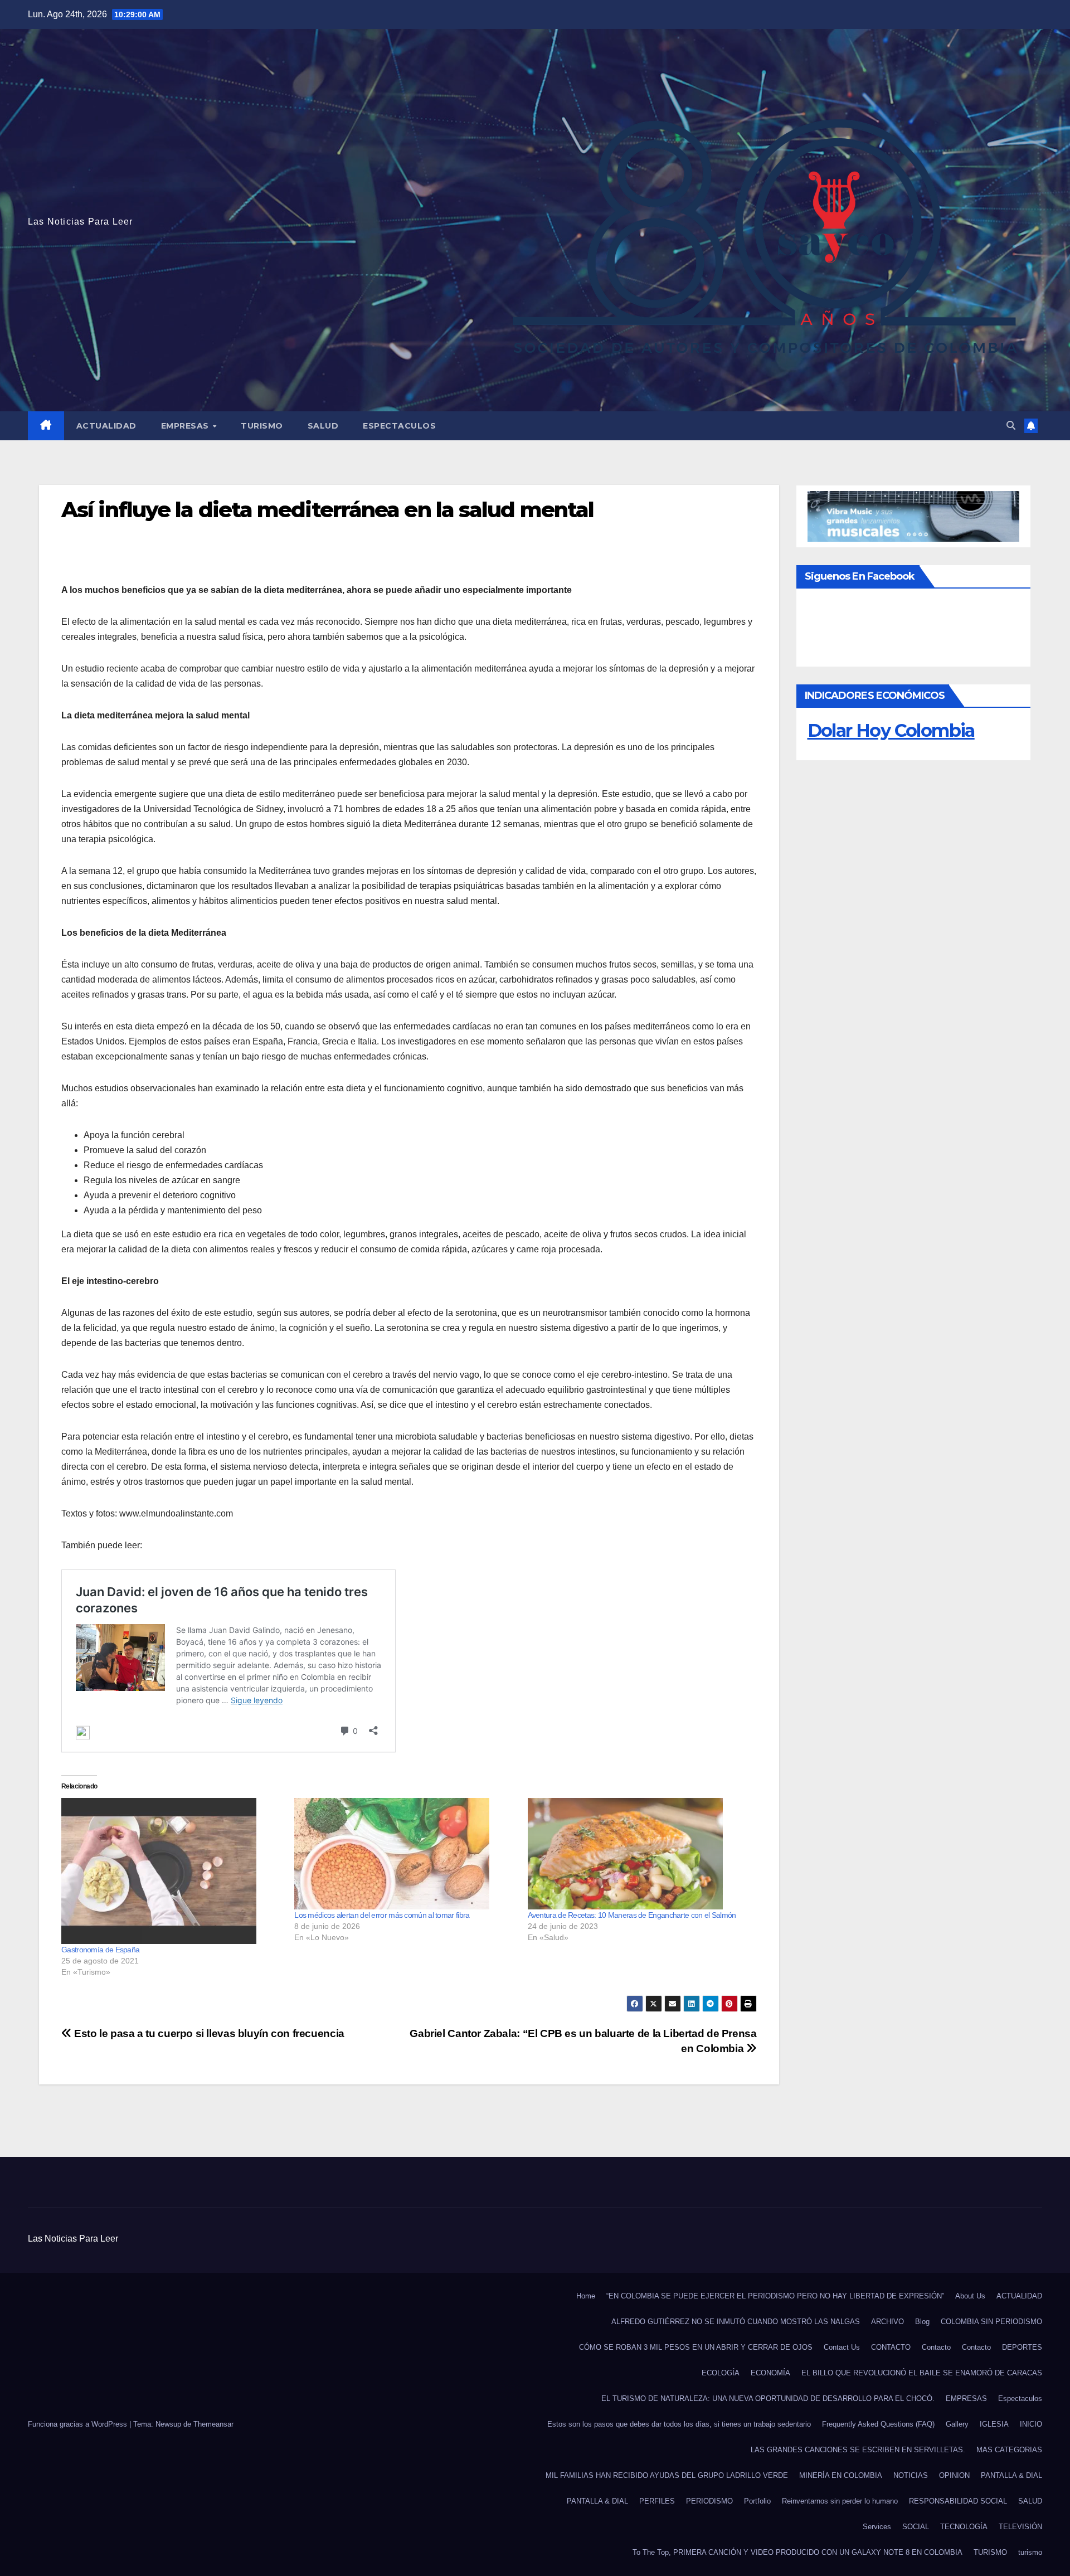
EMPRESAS (186, 426)
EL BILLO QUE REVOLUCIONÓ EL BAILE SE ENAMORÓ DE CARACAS (922, 2373)
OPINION (954, 2475)
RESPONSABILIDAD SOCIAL (958, 2501)
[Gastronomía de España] (172, 1871)
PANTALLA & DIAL (1011, 2475)
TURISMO (262, 426)
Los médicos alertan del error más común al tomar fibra (382, 1915)
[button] (1011, 426)
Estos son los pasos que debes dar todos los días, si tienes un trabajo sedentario (679, 2424)
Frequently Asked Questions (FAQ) (878, 2424)
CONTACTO (891, 2347)
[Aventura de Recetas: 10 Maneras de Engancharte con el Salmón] (639, 1854)
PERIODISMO (709, 2501)
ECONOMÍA (770, 2373)
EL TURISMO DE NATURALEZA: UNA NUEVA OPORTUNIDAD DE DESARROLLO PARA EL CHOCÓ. (768, 2398)
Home (586, 2296)
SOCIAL (916, 2527)
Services (877, 2527)
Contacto (936, 2347)
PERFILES (657, 2501)
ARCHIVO (887, 2322)
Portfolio (757, 2501)
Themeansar (213, 2424)
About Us (970, 2296)
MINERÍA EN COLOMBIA (841, 2475)
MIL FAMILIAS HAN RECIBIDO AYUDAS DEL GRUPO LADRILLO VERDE (667, 2475)
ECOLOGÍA (721, 2373)
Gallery (957, 2424)
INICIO (1031, 2424)
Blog (922, 2322)
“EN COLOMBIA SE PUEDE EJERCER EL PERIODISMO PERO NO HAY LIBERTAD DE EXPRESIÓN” (775, 2296)
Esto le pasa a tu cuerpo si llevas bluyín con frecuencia (208, 2033)
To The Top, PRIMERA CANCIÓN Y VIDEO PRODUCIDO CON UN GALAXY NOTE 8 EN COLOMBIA (797, 2552)
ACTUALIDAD (106, 426)
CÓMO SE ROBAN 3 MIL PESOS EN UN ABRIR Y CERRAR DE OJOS (696, 2347)
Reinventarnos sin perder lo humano (840, 2501)
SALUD (323, 426)
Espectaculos (399, 426)
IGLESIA (994, 2424)
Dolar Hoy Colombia (891, 730)
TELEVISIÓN (1020, 2527)
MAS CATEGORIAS (1009, 2450)
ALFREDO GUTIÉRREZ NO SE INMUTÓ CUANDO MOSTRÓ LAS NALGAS (736, 2322)
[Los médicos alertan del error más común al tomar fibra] (405, 1854)
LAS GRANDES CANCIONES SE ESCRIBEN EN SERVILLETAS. (858, 2450)
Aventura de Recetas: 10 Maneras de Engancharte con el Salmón (632, 1915)
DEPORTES (1022, 2347)
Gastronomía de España (100, 1950)
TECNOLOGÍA (964, 2527)
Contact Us (842, 2347)
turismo (1030, 2552)
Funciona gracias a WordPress (79, 2424)
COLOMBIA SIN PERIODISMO (991, 2322)
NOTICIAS (911, 2475)
